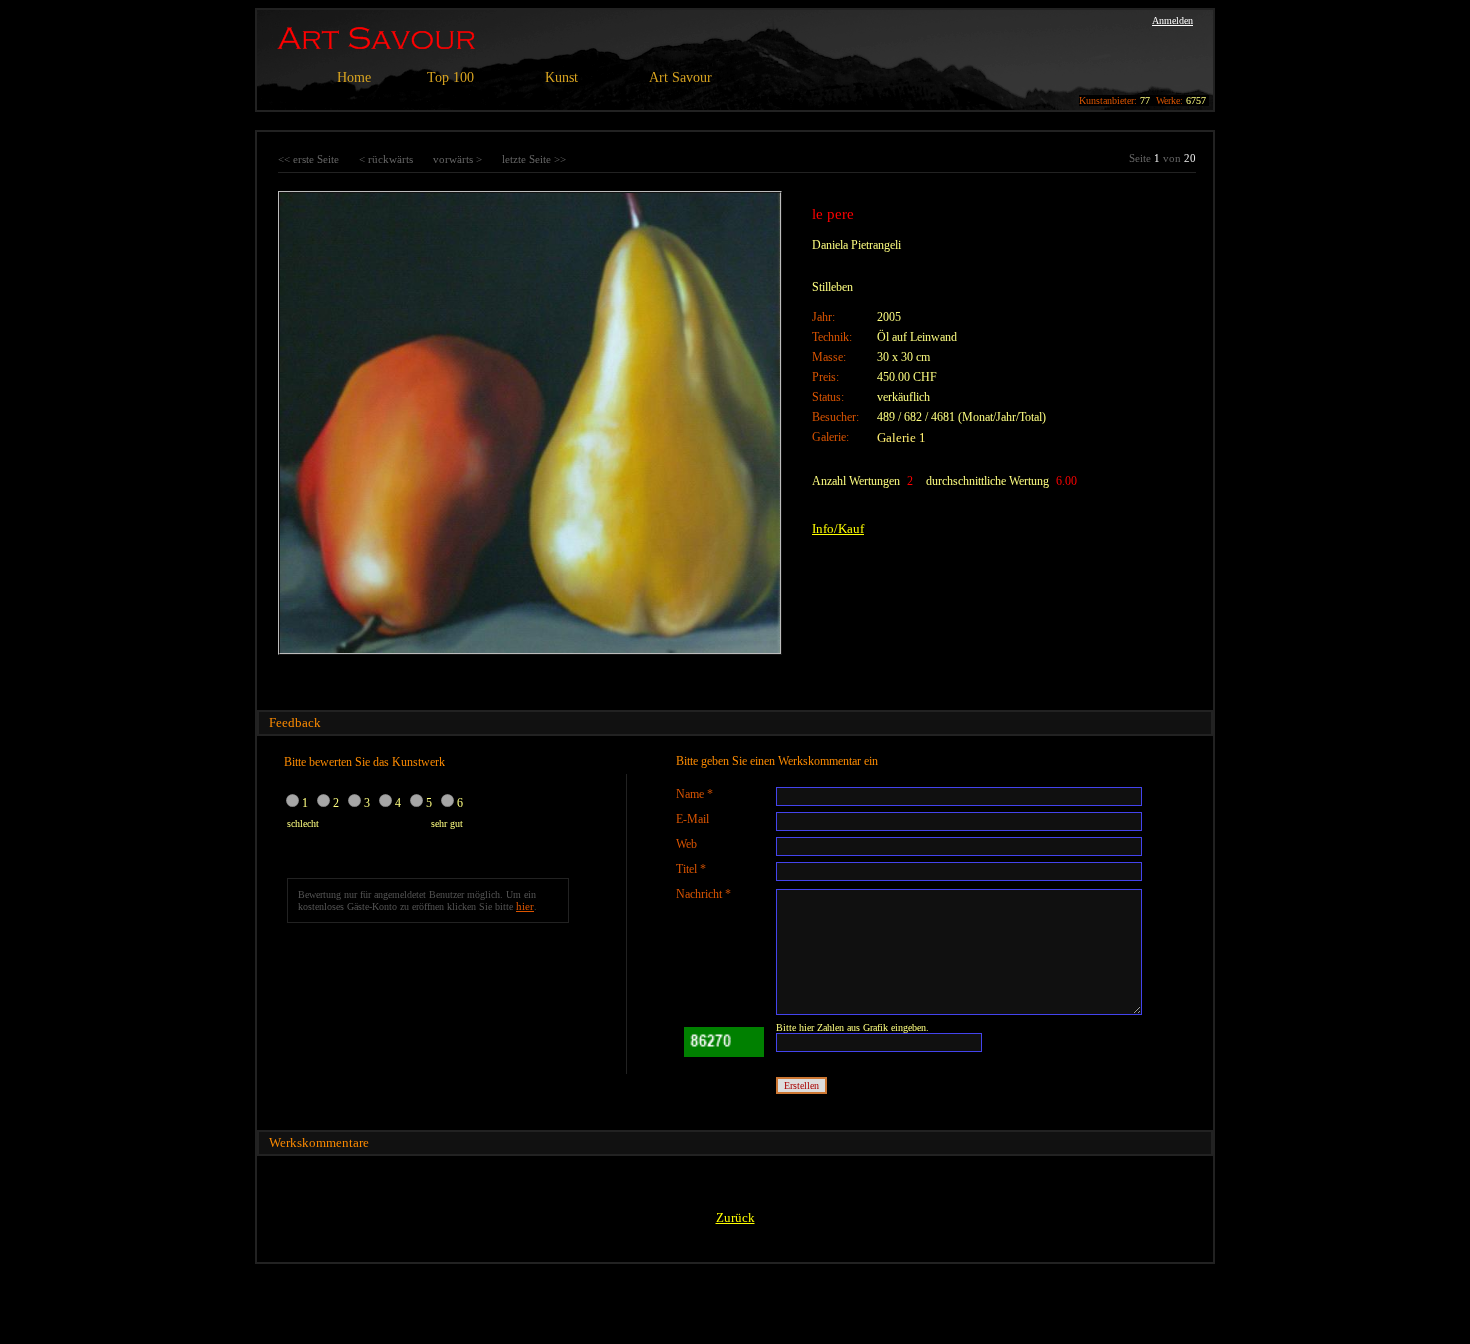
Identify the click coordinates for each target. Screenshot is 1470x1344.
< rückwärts (386, 159)
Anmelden (1172, 20)
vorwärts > (457, 159)
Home (354, 77)
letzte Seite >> (534, 159)
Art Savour (680, 77)
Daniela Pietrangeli (856, 245)
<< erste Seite (308, 159)
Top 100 (450, 77)
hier (525, 906)
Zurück (735, 1217)
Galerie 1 (901, 437)
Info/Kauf (838, 528)
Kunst (561, 77)
